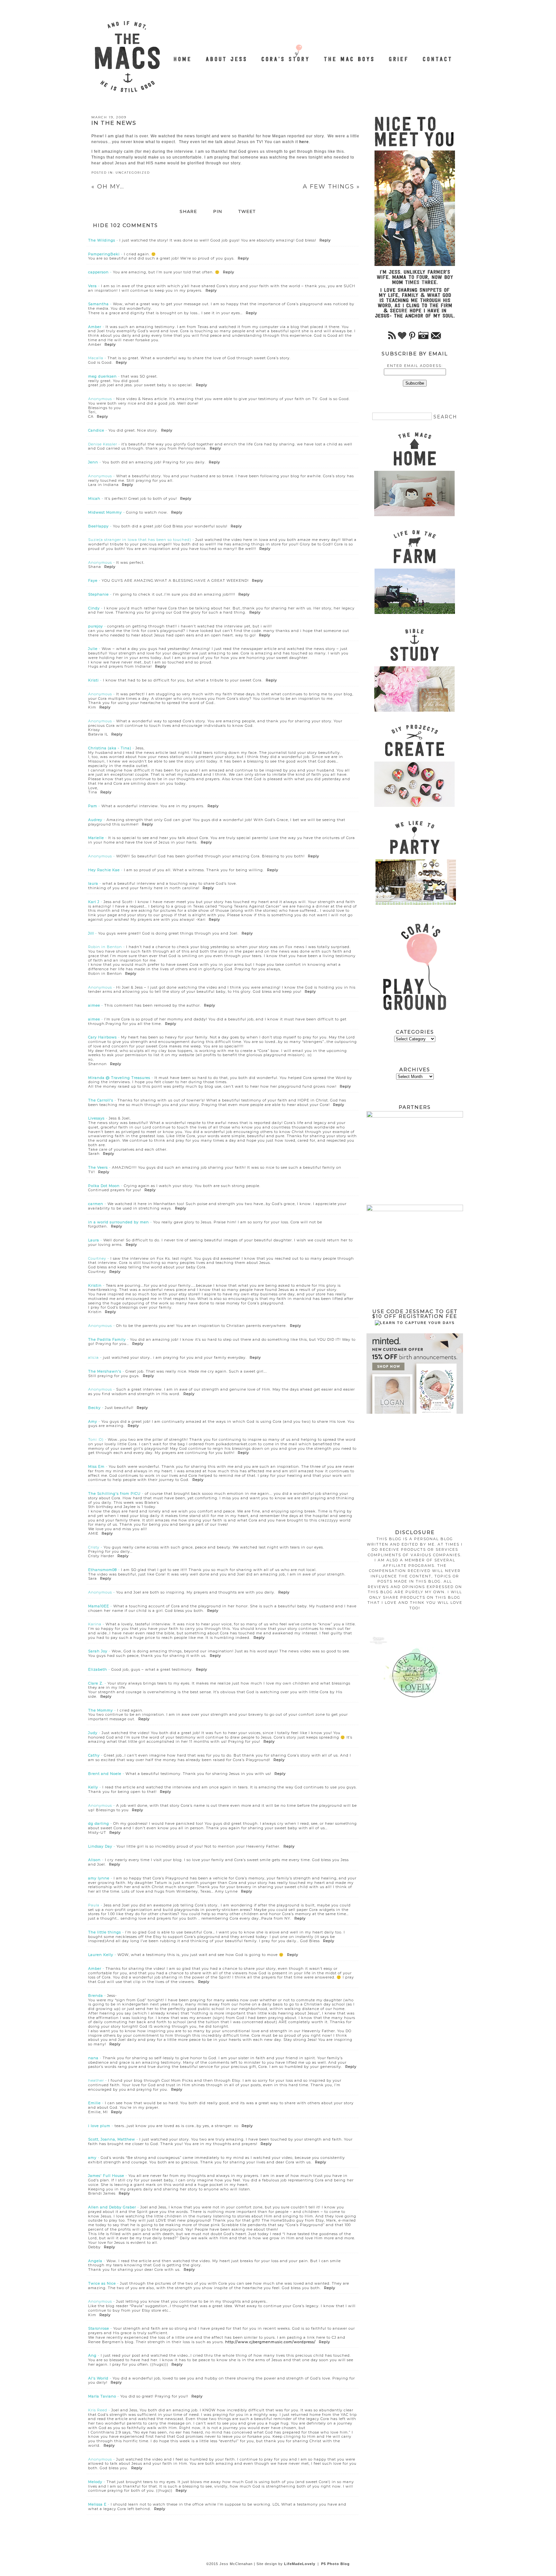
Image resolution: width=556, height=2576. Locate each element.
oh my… (108, 187)
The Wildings (102, 240)
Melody (95, 2482)
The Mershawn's (105, 1371)
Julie (93, 649)
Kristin (95, 1285)
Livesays (96, 1118)
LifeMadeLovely (300, 2564)
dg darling (99, 1823)
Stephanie (98, 594)
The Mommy (101, 1710)
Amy (93, 1421)
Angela (95, 2261)
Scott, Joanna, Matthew (112, 2139)
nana (93, 2058)
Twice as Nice (102, 2283)
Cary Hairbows (102, 1037)
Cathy (94, 1755)
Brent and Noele (105, 1774)
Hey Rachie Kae (104, 870)
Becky (94, 1408)
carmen (96, 1204)
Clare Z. (96, 1683)
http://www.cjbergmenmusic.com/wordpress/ (270, 2342)
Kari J (94, 902)
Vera (93, 286)
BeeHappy (98, 526)
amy (92, 2158)
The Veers (98, 1167)
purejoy (96, 626)
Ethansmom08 (102, 1570)
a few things (331, 187)
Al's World (98, 2378)
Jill (91, 933)
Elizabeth (98, 1669)
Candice (96, 430)
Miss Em (96, 1466)
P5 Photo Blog (335, 2564)
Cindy (94, 608)
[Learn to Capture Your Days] (415, 1323)
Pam (93, 806)
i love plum (99, 2126)
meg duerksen (102, 376)
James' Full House (106, 2176)
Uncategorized (133, 173)
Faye (93, 580)
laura (93, 883)
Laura (94, 1240)
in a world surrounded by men (119, 1222)
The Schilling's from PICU (114, 1494)
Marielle (96, 838)
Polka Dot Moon (104, 1186)
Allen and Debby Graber (112, 2207)
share (188, 212)
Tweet (247, 212)
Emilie (94, 2103)
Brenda (96, 1996)
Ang (92, 2355)
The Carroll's (101, 1100)
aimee (94, 1005)
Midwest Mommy (105, 512)
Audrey (95, 820)
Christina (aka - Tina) (110, 748)
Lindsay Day (100, 1846)
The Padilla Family (107, 1339)
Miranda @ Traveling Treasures (119, 1078)
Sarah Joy (98, 1651)
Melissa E (97, 2504)
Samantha (98, 304)
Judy (93, 1733)
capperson (98, 272)
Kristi (93, 680)
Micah (94, 498)
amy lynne (99, 1878)
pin (218, 212)
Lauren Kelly (101, 1955)
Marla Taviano (102, 2396)
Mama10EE (99, 1606)
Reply (325, 240)
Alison (94, 1860)
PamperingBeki (104, 254)
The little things (105, 1932)
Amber (95, 327)
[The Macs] (183, 55)
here (304, 142)
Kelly (93, 1787)
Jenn (93, 462)
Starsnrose (99, 2328)
